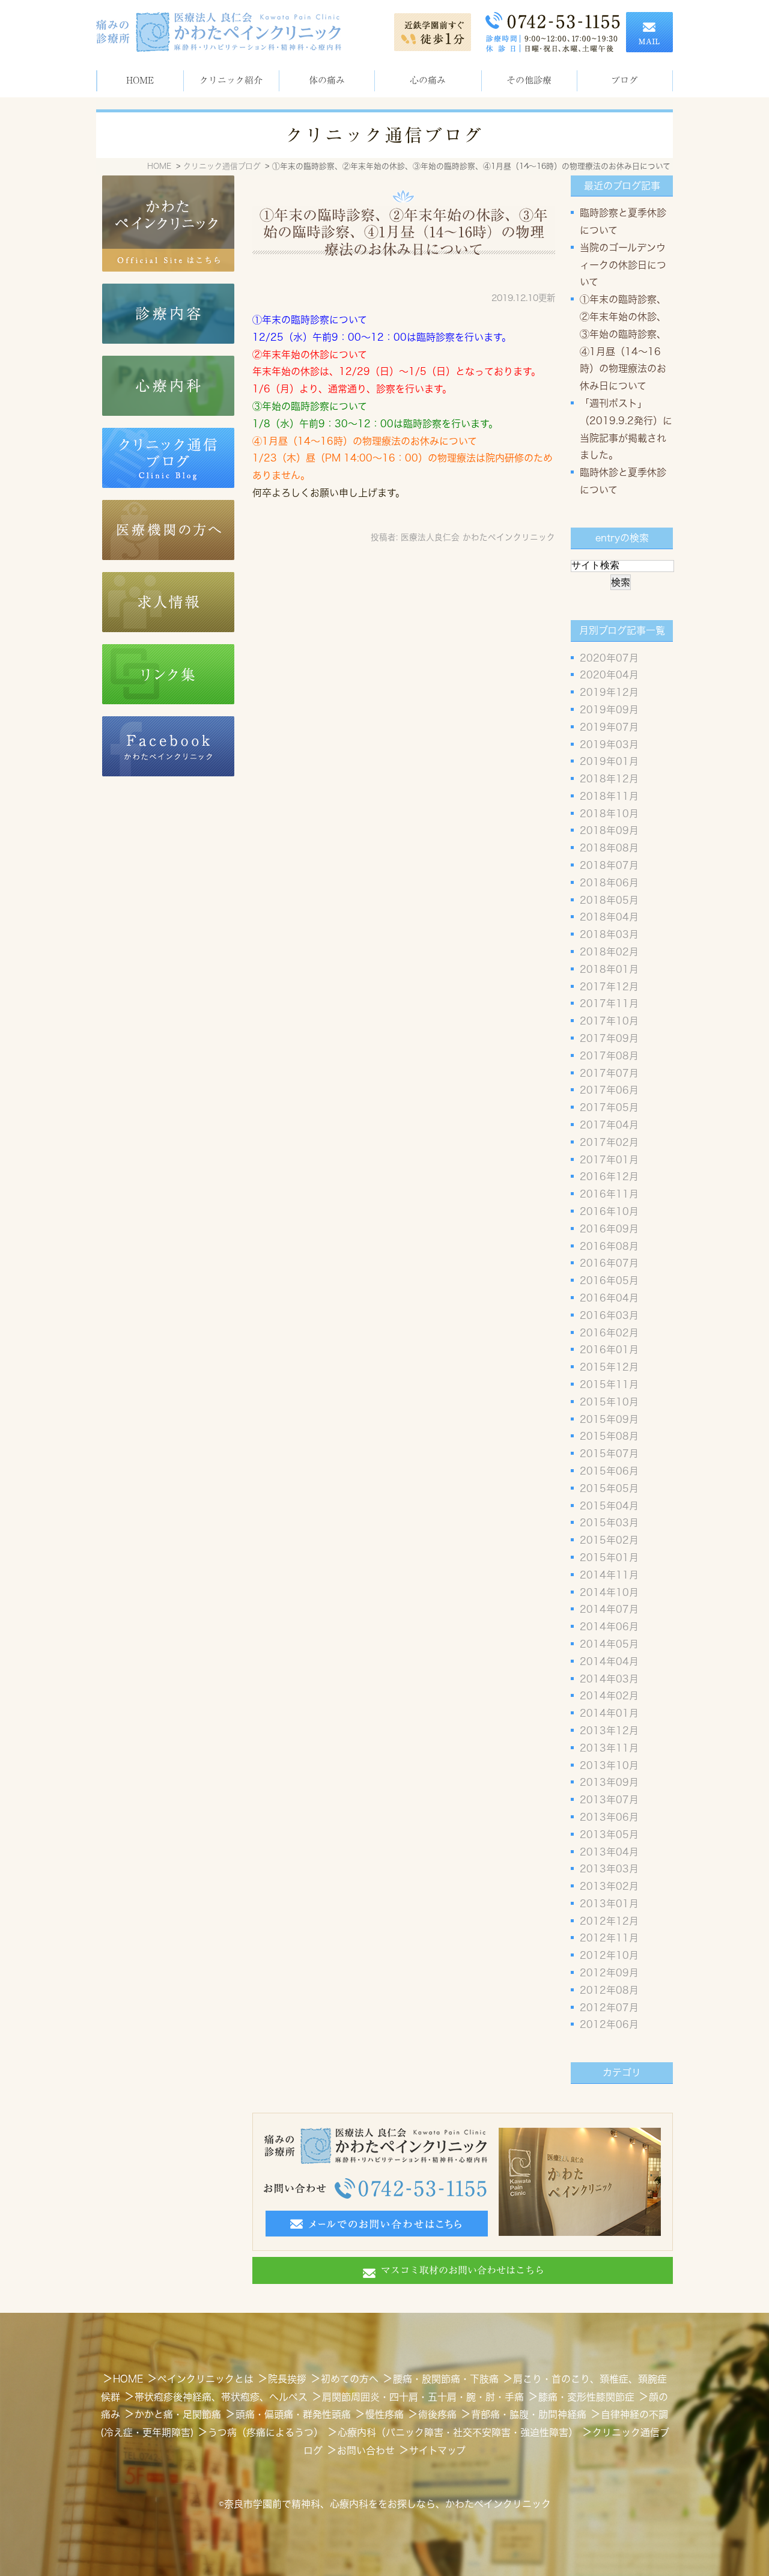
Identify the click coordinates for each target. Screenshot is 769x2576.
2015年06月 (609, 1471)
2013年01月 (609, 1904)
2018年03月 (609, 934)
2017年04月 (609, 1125)
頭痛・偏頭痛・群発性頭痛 (293, 2414)
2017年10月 (609, 1021)
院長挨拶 (287, 2379)
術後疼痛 (437, 2414)
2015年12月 (609, 1367)
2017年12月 (609, 987)
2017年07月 (609, 1073)
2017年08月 (609, 1056)
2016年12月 (609, 1177)
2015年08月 (609, 1436)
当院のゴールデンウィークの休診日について (623, 265)
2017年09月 (609, 1038)
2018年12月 (609, 779)
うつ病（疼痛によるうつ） (266, 2432)
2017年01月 (609, 1160)
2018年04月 (609, 917)
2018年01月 (609, 969)
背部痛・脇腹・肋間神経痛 (529, 2414)
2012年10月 (609, 1955)
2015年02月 (609, 1540)
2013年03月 (609, 1869)
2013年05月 (609, 1835)
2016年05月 (609, 1280)
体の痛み (327, 80)
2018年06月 (609, 883)
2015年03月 (609, 1523)
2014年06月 (609, 1627)
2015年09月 (609, 1419)
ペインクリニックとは (205, 2379)
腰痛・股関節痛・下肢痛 (446, 2379)
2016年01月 (609, 1350)
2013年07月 (609, 1800)
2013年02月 (609, 1886)
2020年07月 (609, 658)
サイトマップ (437, 2450)
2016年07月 (609, 1263)
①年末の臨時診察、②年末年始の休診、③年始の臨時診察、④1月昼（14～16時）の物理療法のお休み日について (404, 233)
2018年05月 (609, 900)
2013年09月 (609, 1782)
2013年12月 (609, 1731)
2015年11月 (609, 1384)
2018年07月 (609, 865)
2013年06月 (609, 1817)
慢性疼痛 (384, 2414)
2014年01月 (609, 1713)
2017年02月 (609, 1142)
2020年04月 (609, 675)
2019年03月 (609, 744)
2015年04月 (609, 1506)
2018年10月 (609, 814)
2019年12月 (609, 692)
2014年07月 (609, 1609)
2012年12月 (609, 1921)
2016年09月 (609, 1229)
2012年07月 (609, 2008)
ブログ (625, 80)
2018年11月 (609, 796)
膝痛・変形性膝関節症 (586, 2397)
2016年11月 (609, 1194)
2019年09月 (609, 710)
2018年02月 (609, 952)
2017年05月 (609, 1107)
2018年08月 (609, 848)
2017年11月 (609, 1003)
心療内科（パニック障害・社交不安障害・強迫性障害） (458, 2432)
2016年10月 (609, 1211)
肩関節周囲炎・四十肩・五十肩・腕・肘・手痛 (423, 2397)
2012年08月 (609, 1990)
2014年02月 (609, 1696)
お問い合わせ (366, 2450)
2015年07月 (609, 1454)
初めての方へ (350, 2379)
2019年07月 (609, 727)
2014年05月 (609, 1644)
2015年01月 (609, 1557)
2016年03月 (609, 1315)
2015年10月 (609, 1402)
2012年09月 (609, 1973)
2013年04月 (609, 1852)
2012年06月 (609, 2024)
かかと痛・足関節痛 (178, 2414)
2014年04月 (609, 1661)
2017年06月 (609, 1090)
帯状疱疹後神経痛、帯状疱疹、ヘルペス (221, 2397)
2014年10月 (609, 1592)
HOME (140, 80)
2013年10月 (609, 1765)
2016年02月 (609, 1333)
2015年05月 (609, 1488)
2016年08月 (609, 1246)
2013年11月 (609, 1748)
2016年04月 (609, 1298)
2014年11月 (609, 1575)
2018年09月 (609, 830)
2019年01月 (609, 761)
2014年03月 (609, 1679)
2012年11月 (609, 1938)
